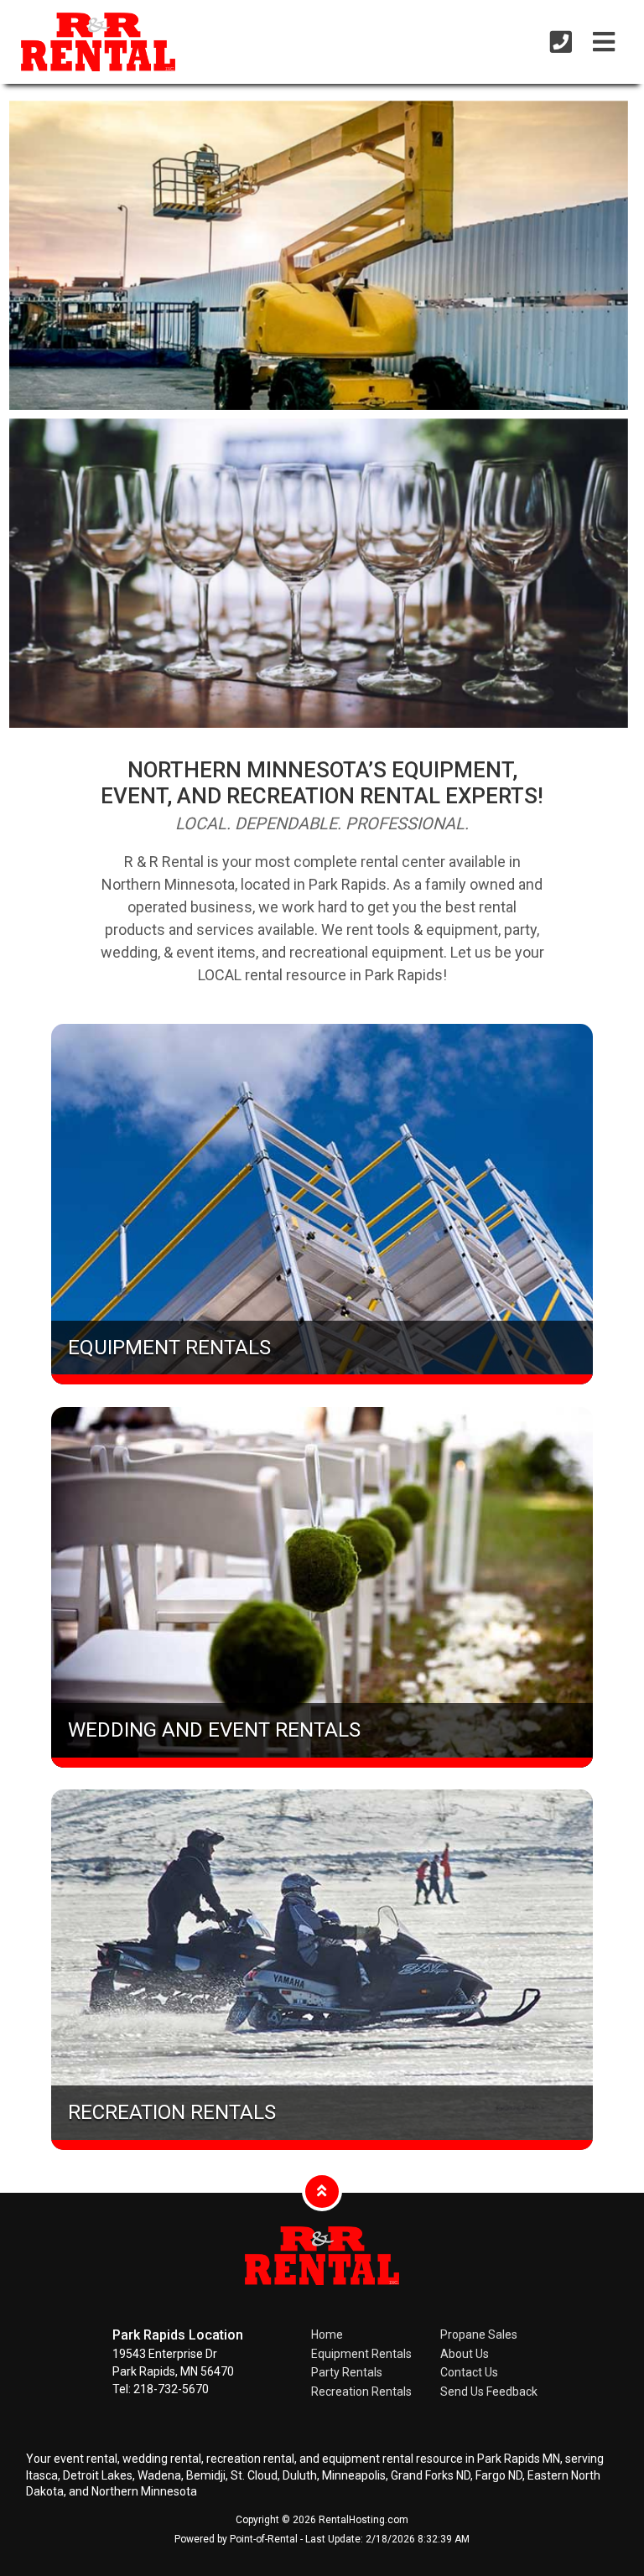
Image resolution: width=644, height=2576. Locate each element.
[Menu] (604, 42)
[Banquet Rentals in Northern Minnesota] (319, 573)
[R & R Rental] (322, 2298)
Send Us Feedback (489, 2392)
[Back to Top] (322, 2191)
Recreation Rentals (361, 2392)
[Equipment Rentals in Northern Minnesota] (319, 255)
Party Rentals (347, 2372)
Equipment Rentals (361, 2354)
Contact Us (469, 2372)
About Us (465, 2354)
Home (327, 2334)
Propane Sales (479, 2334)
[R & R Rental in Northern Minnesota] (86, 44)
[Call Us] (561, 42)
